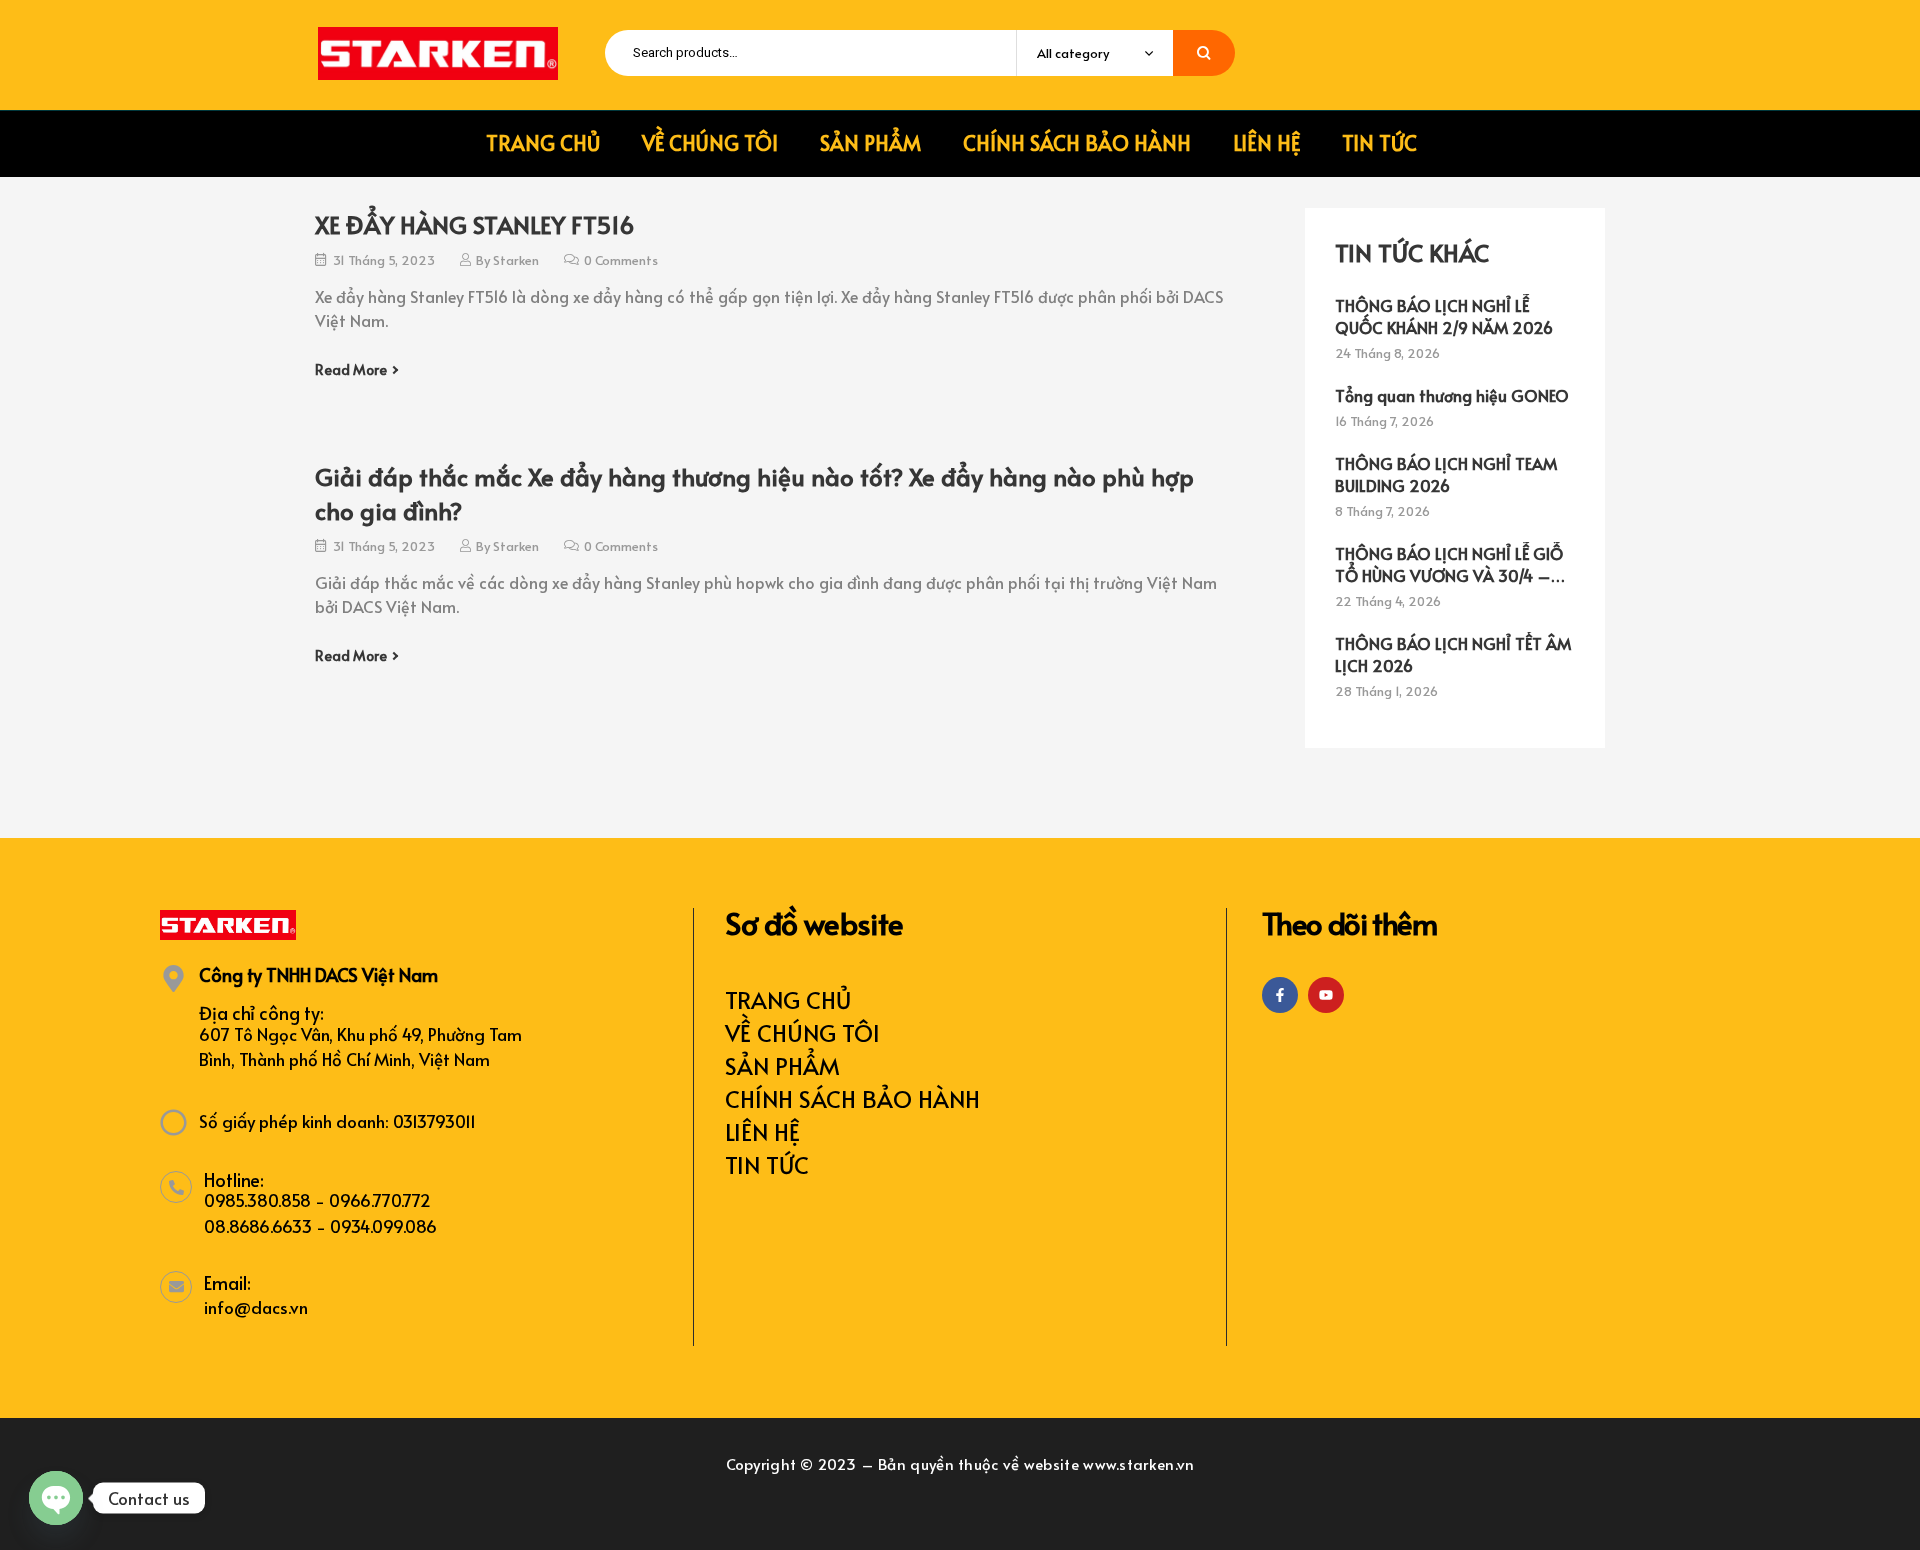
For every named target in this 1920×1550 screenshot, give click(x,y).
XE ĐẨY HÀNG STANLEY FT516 (475, 224)
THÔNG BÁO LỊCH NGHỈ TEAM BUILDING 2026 (1446, 474)
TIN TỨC (767, 1164)
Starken (516, 260)
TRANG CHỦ (788, 999)
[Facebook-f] (1280, 995)
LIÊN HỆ (762, 1131)
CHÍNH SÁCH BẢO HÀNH (852, 1098)
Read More (351, 370)
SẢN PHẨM (782, 1065)
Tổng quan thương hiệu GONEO (1452, 395)
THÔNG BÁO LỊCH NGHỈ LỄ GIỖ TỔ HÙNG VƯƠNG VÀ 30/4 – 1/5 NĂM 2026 (1449, 564)
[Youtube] (1326, 995)
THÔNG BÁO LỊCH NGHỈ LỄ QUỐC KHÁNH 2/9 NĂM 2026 (1444, 316)
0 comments (621, 260)
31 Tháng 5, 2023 (384, 260)
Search (1204, 53)
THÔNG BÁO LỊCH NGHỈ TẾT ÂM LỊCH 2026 (1453, 654)
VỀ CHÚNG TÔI (802, 1032)
